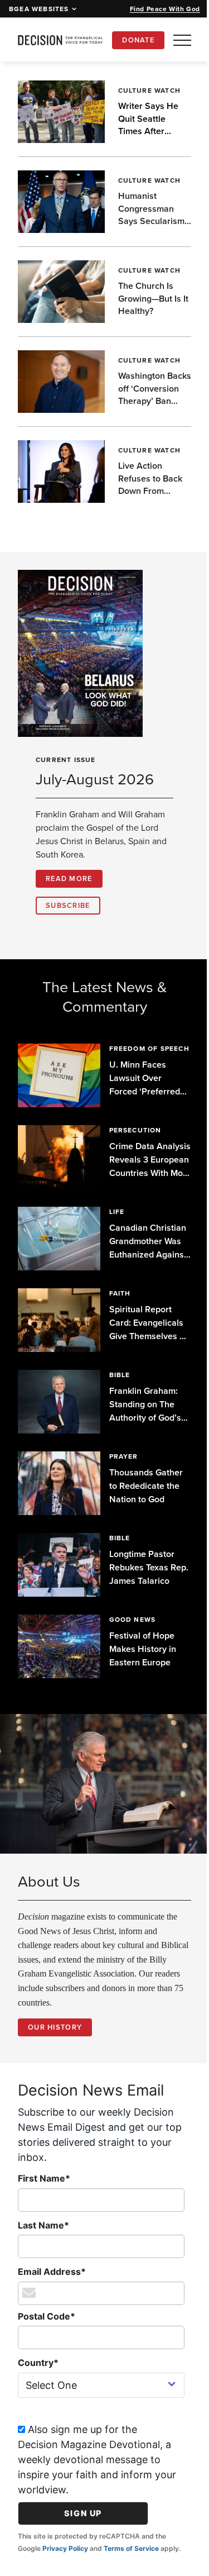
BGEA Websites (39, 9)
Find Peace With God (165, 9)
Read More (69, 878)
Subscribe (68, 905)
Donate (138, 40)
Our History (55, 2032)
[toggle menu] (182, 40)
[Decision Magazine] (60, 40)
